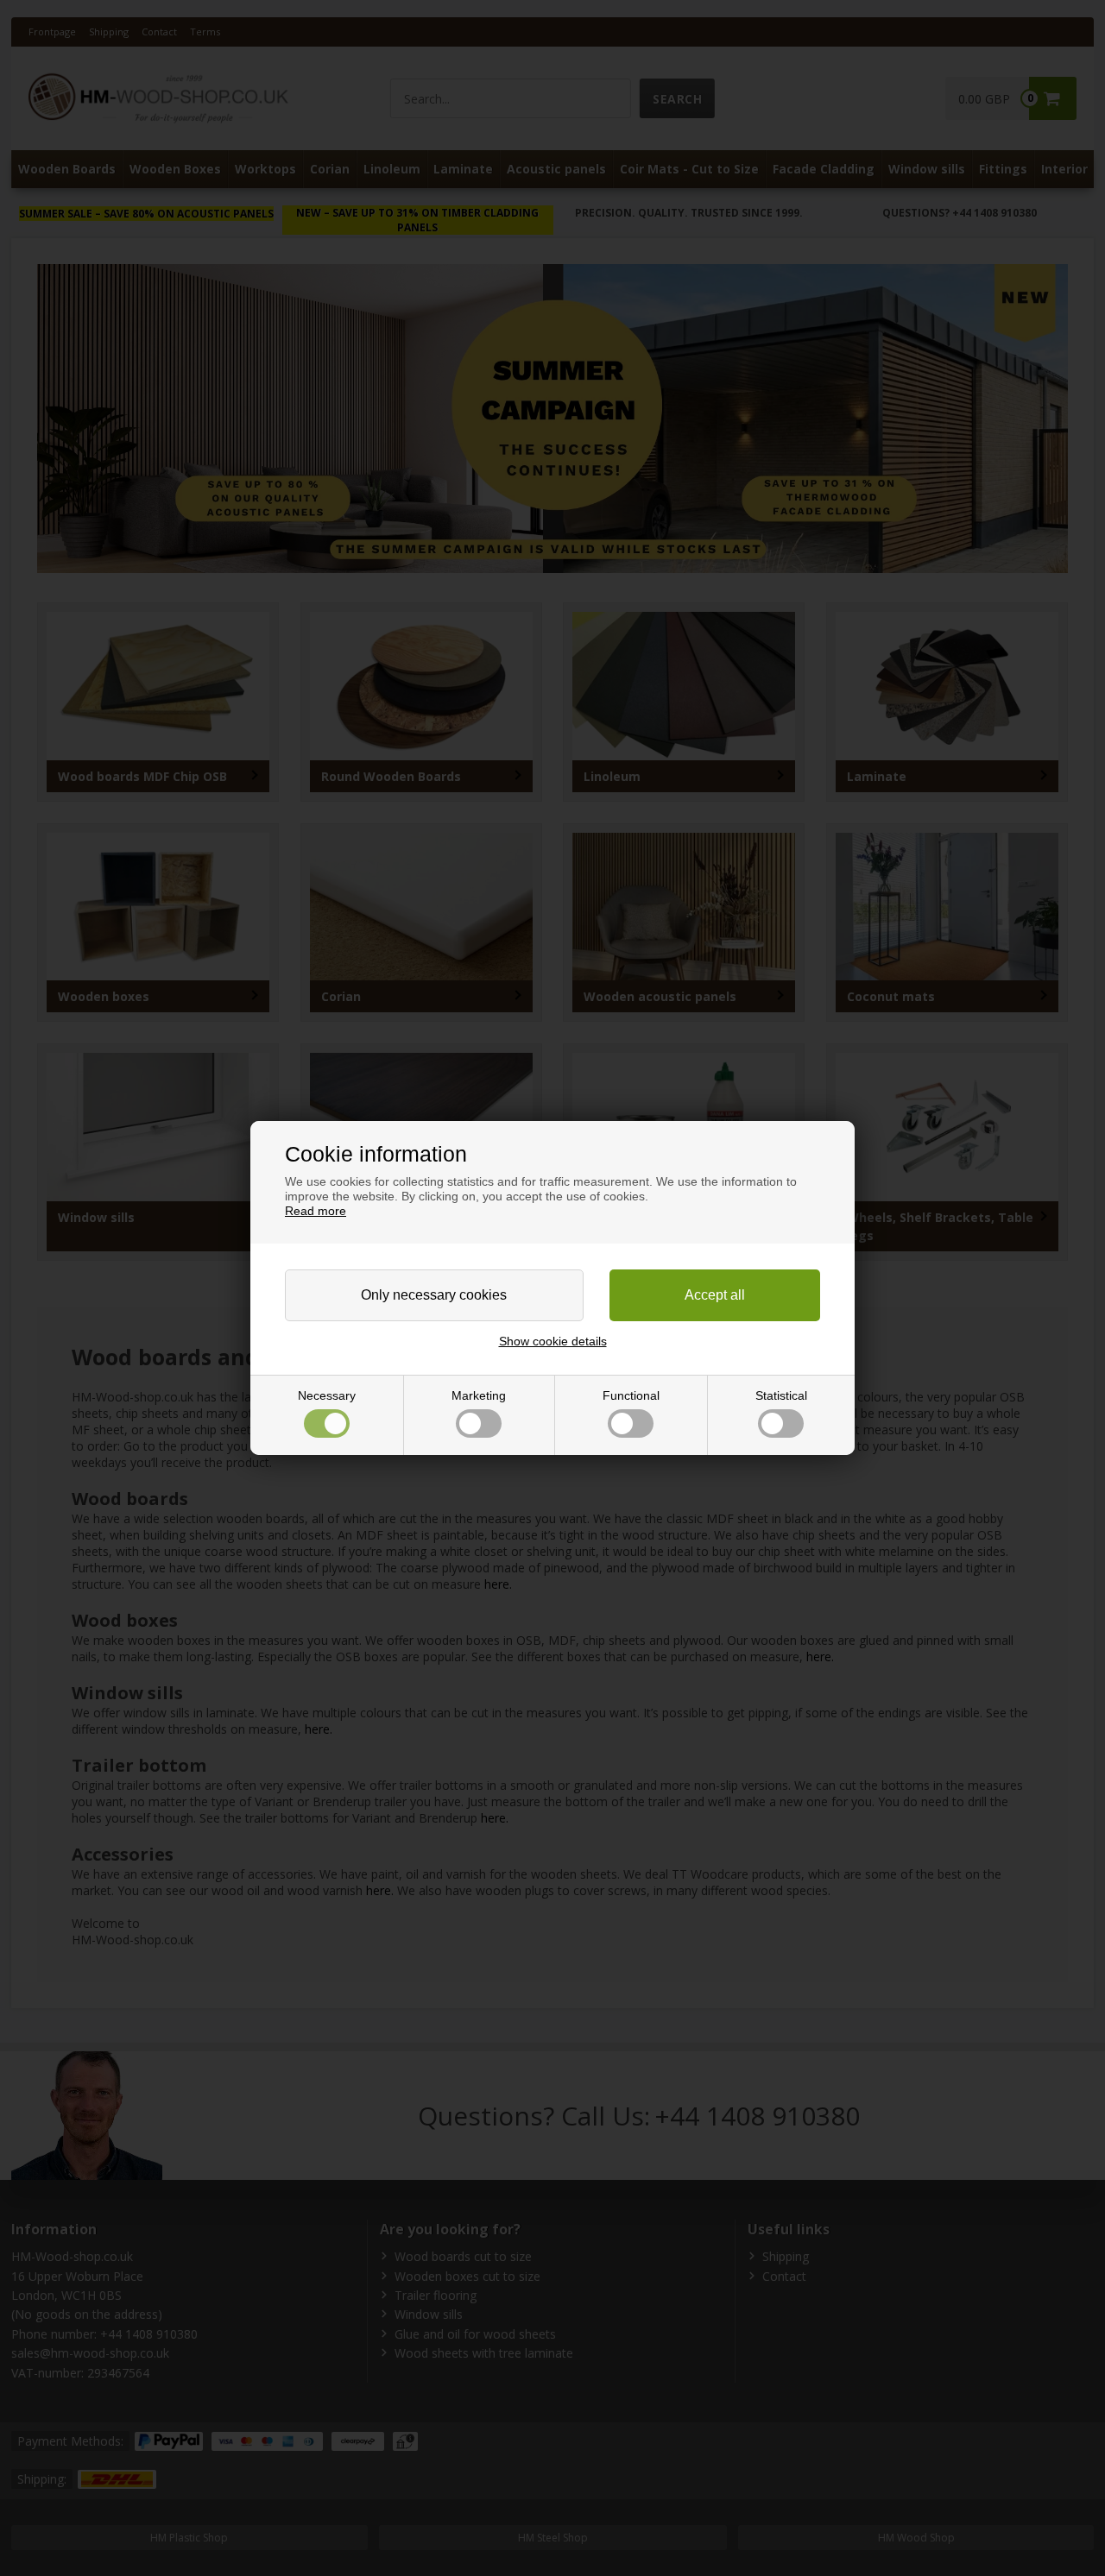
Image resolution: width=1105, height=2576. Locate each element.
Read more (316, 1211)
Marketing (479, 1395)
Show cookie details (553, 1341)
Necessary (327, 1395)
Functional (631, 1395)
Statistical (781, 1395)
